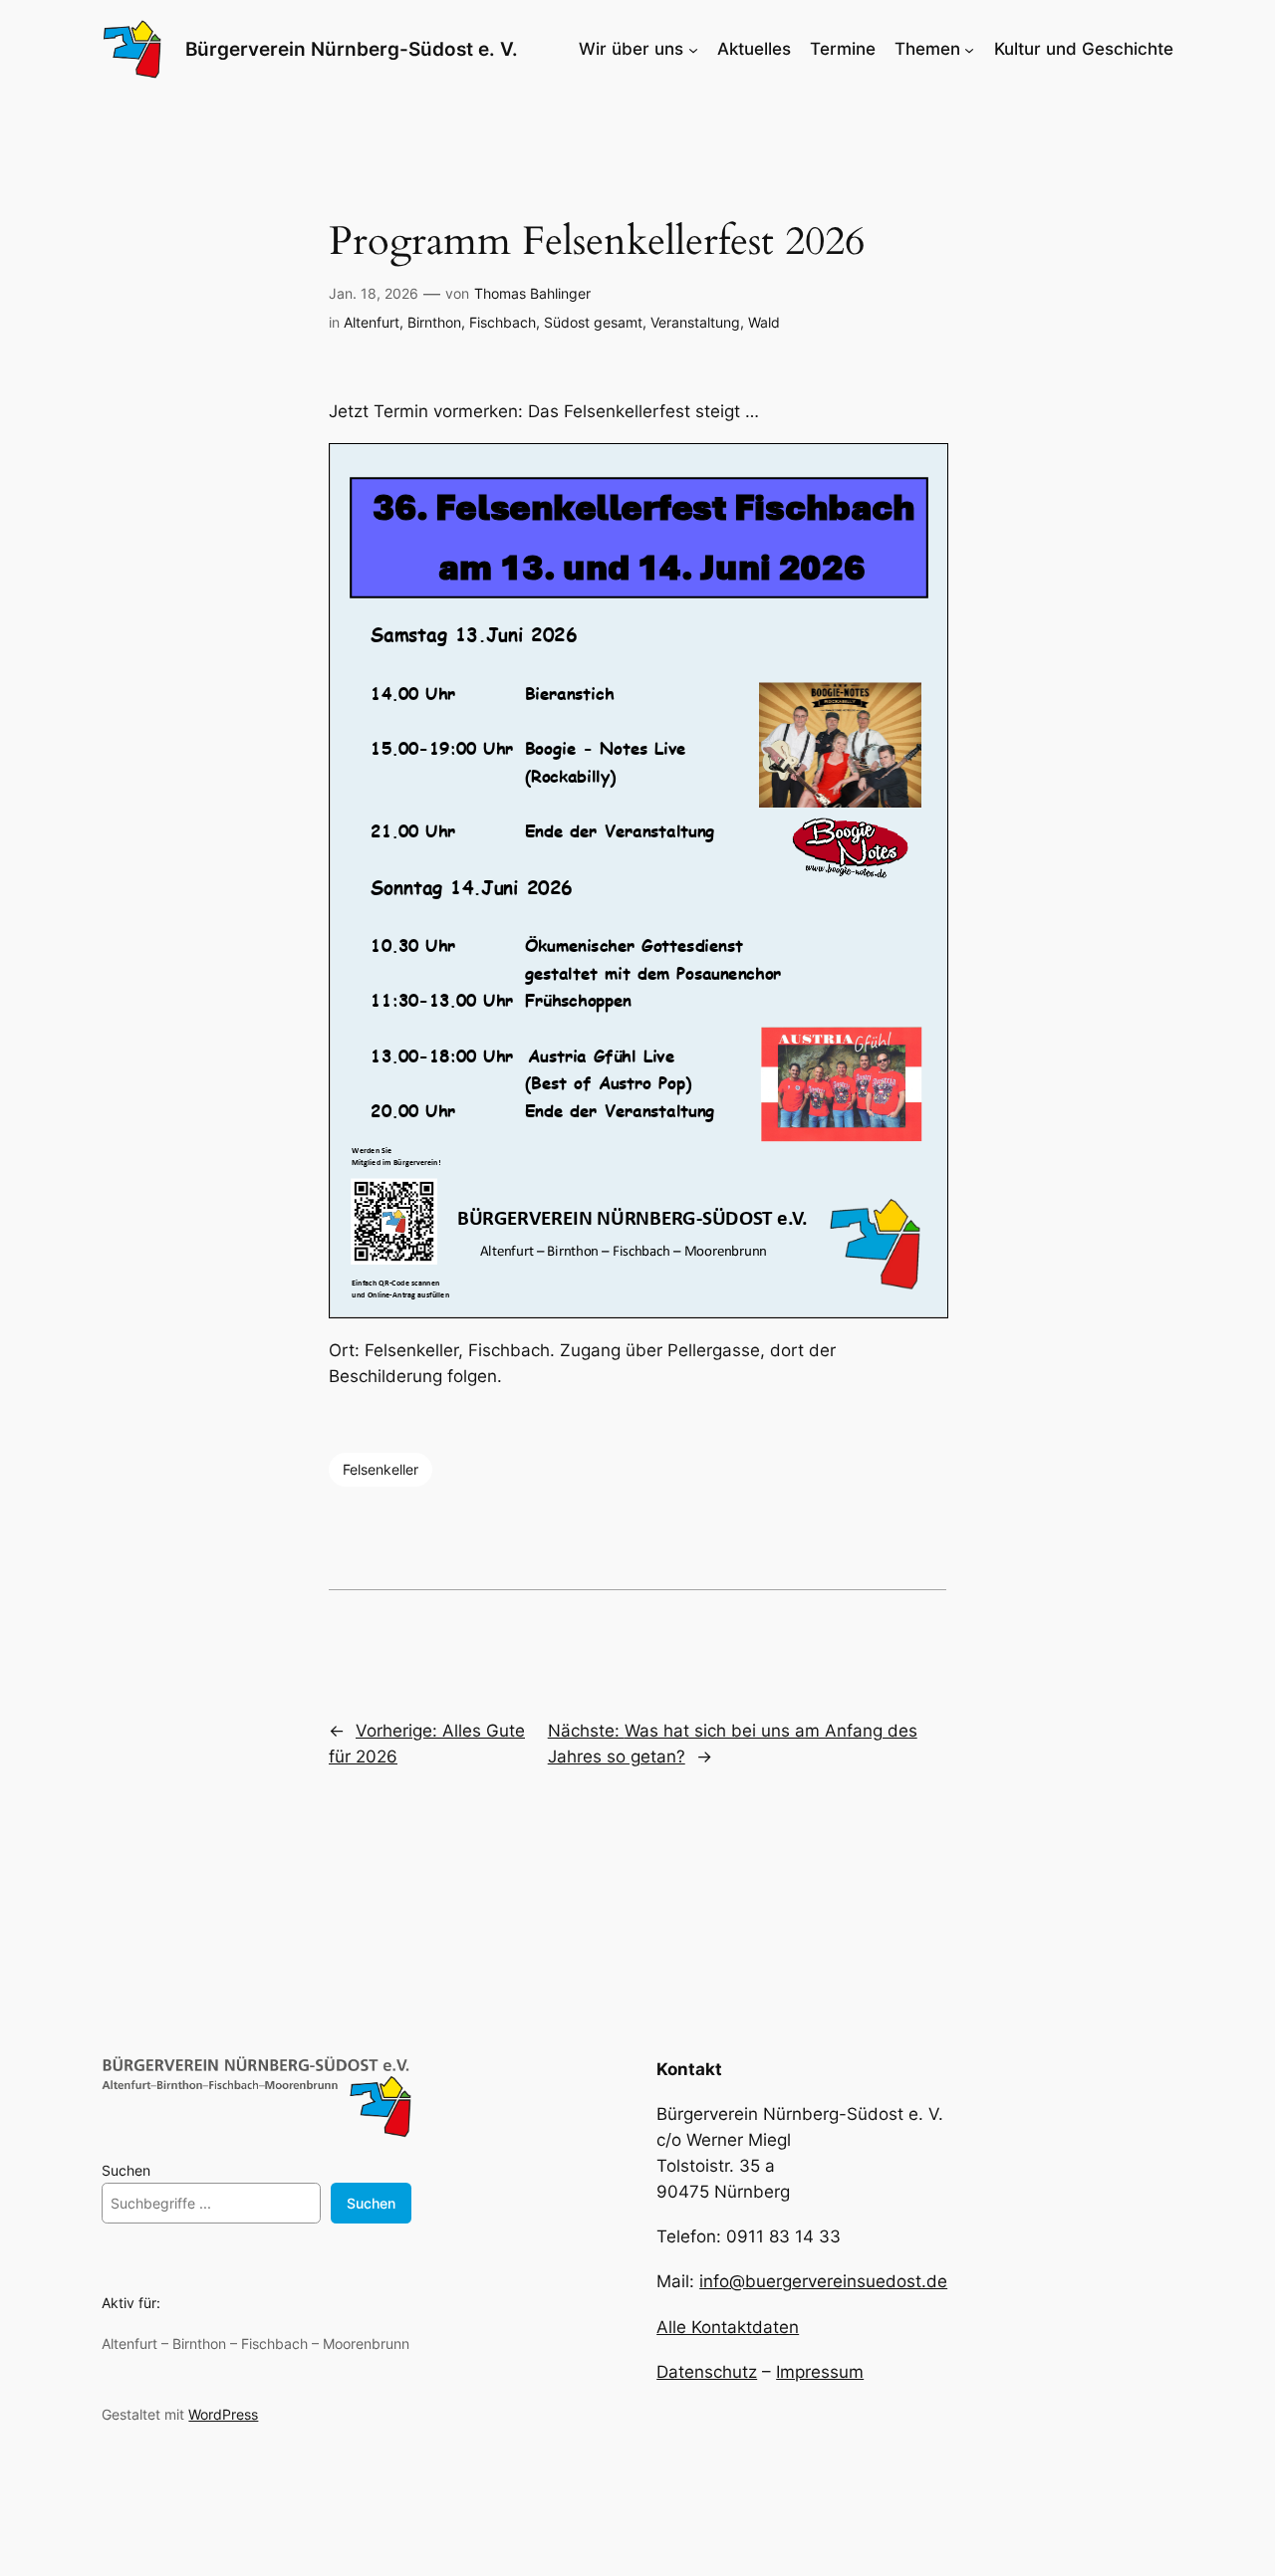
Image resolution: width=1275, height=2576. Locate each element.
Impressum (820, 2372)
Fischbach (503, 322)
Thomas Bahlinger (532, 293)
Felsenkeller (381, 1469)
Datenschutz (707, 2372)
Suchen (126, 2170)
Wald (764, 322)
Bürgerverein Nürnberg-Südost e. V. (352, 49)
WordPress (223, 2414)
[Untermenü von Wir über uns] (693, 49)
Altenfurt (372, 322)
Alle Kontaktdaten (728, 2327)
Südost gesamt (593, 322)
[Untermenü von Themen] (969, 49)
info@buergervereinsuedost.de (823, 2281)
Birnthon (434, 322)
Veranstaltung (695, 322)
